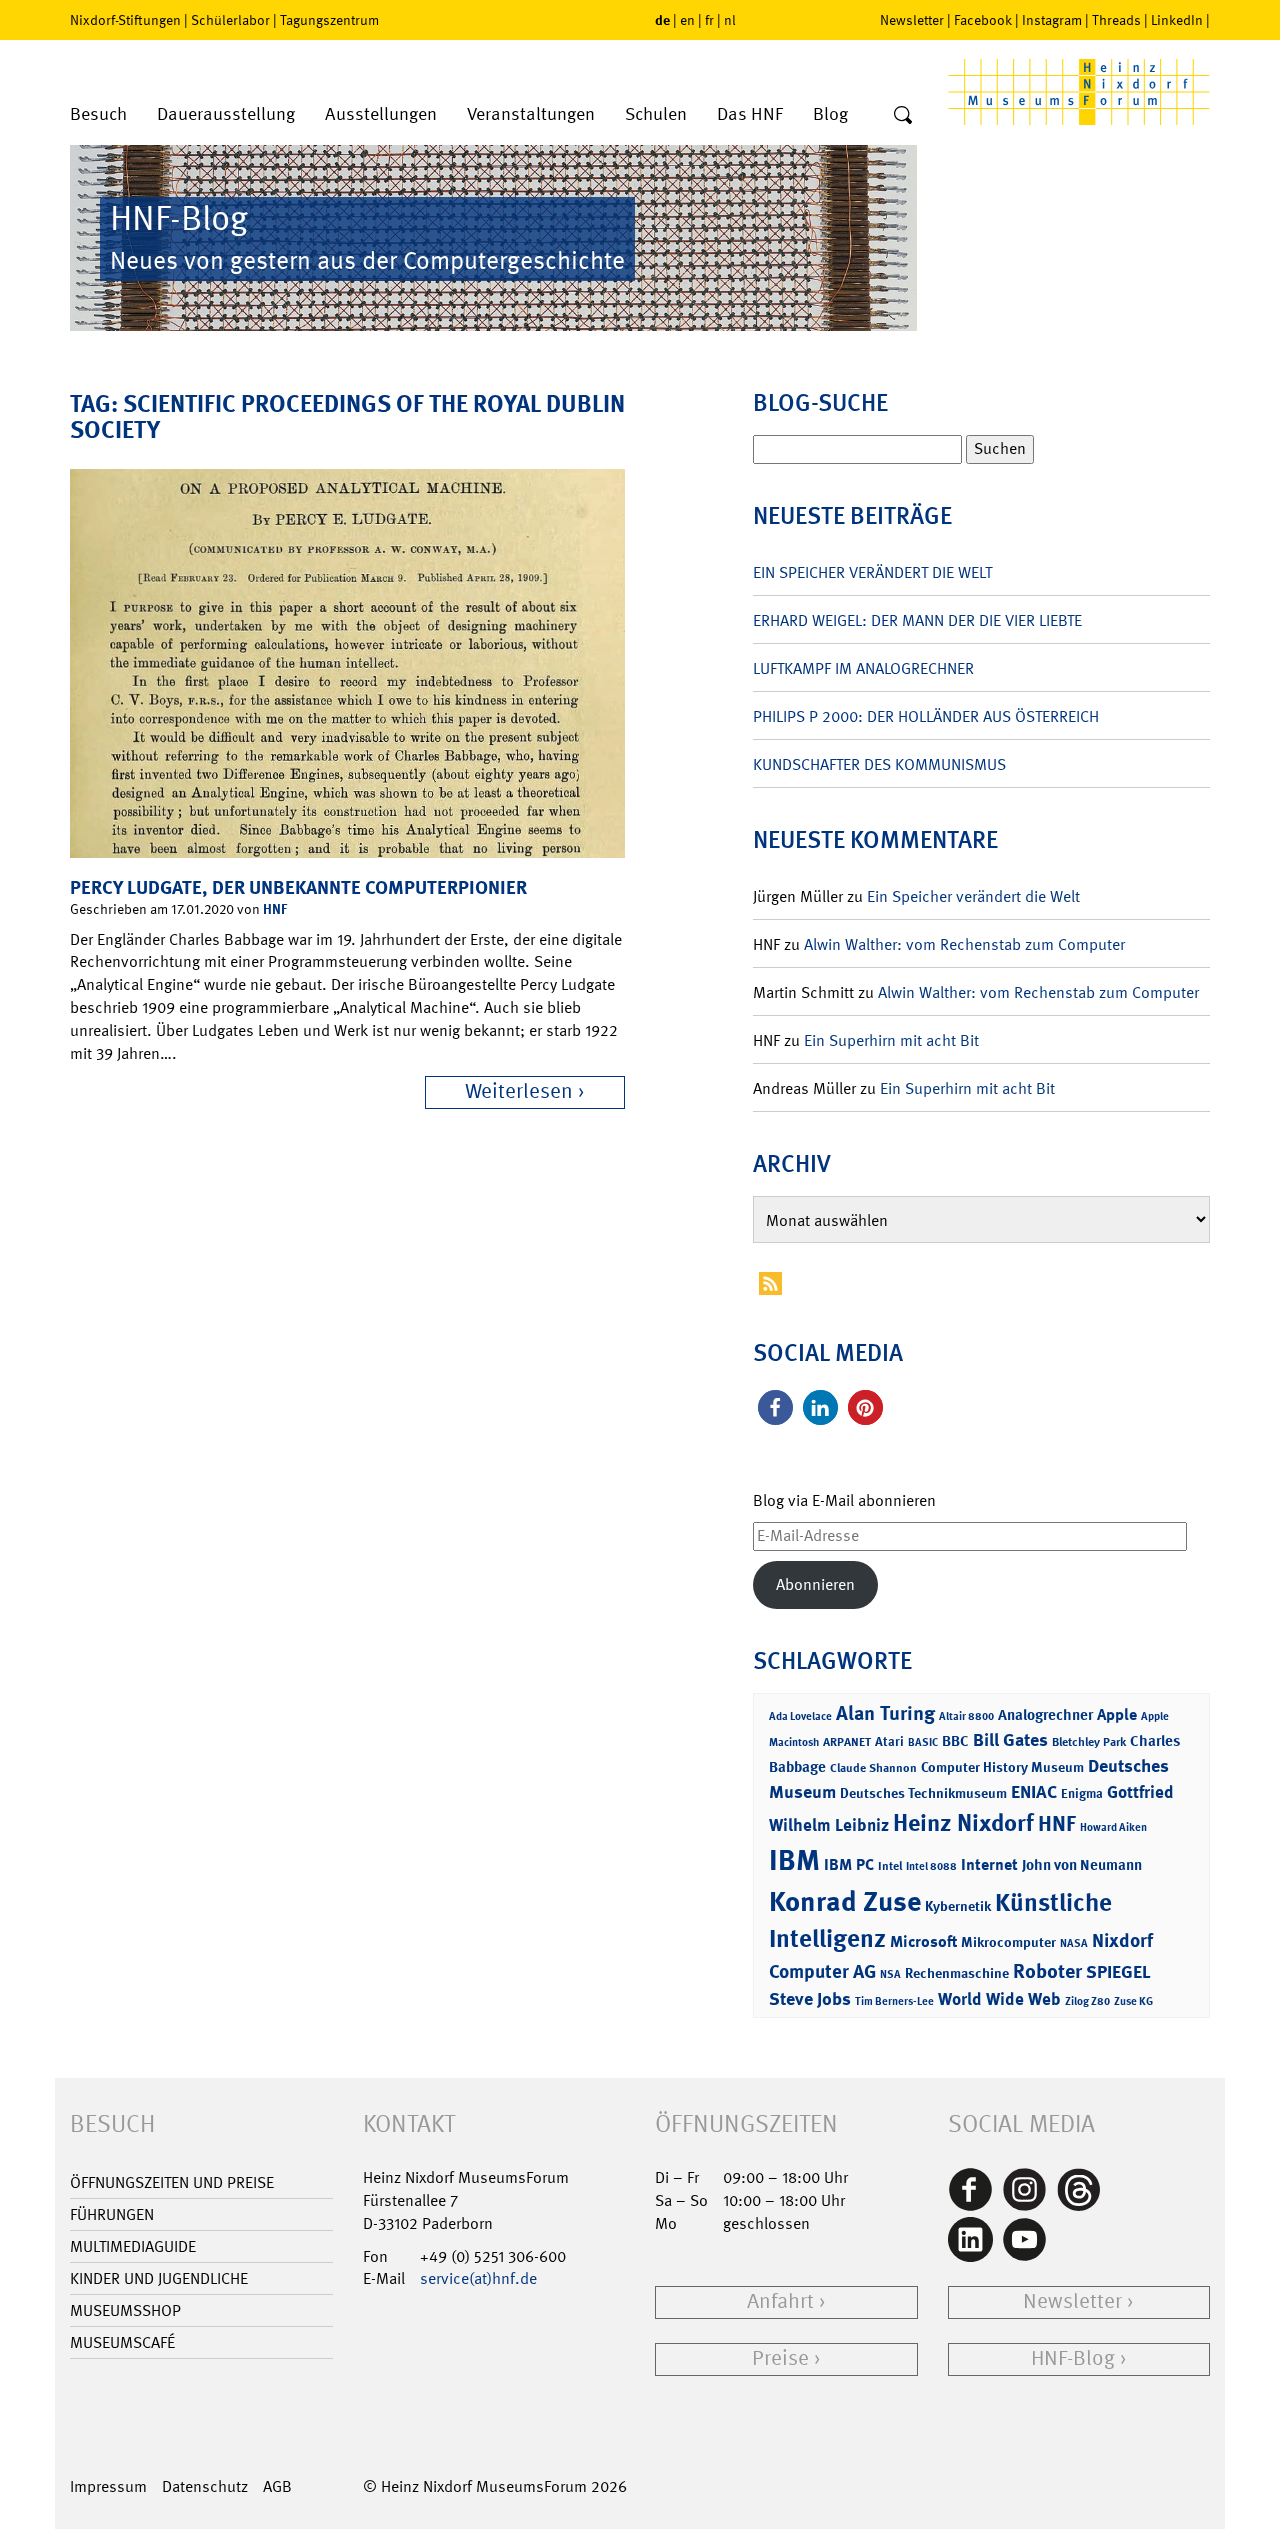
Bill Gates (1010, 1740)
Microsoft (923, 1941)
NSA (890, 1974)
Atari (889, 1741)
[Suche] (903, 116)
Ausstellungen (381, 114)
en (687, 20)
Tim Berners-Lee (894, 2001)
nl (730, 20)
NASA (1074, 1943)
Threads (1116, 20)
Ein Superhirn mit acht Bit (891, 1040)
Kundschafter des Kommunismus (879, 764)
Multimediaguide (133, 2246)
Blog (830, 114)
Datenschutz (205, 2486)
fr (709, 20)
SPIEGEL (1118, 1972)
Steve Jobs (810, 1999)
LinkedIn (1177, 20)
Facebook (983, 20)
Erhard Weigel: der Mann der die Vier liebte (917, 620)
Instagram (1052, 20)
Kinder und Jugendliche (159, 2278)
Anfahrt (780, 2301)
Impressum (108, 2486)
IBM (794, 1860)
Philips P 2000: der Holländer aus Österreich (926, 716)
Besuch (98, 114)
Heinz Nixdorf (963, 1823)
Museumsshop (125, 2310)
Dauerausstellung (226, 114)
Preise (780, 2358)
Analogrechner (1045, 1715)
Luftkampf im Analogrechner (863, 668)
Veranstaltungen (531, 114)
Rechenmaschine (957, 1972)
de (662, 19)
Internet (989, 1864)
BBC (955, 1741)
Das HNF (750, 114)
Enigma (1082, 1793)
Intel (890, 1866)
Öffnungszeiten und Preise (172, 2182)
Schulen (656, 114)
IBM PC (849, 1864)
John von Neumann (1082, 1865)
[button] (775, 1407)
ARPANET (847, 1742)
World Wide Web (999, 1999)
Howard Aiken (1113, 1827)
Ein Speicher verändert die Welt (872, 572)
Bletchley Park (1089, 1742)
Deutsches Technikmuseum (923, 1792)
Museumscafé (122, 2342)
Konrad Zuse (845, 1901)
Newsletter (912, 20)
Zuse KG (1133, 2001)
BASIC (923, 1742)
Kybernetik (958, 1905)
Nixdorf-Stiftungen (125, 20)
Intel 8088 (931, 1866)
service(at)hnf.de (478, 2278)
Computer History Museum (1002, 1766)
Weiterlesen (519, 1091)
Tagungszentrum (329, 20)
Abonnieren (815, 1584)
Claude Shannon (873, 1768)
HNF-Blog (1073, 2358)
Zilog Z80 (1087, 2001)
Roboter (1047, 1971)
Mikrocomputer (1008, 1941)
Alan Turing (885, 1713)
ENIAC (1034, 1792)
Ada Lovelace (800, 1716)
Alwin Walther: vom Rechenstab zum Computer (964, 944)
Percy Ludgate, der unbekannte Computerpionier (298, 887)
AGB (277, 2486)
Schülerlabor (230, 20)
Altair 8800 (966, 1716)
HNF (275, 908)
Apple (1117, 1714)
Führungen (112, 2214)
